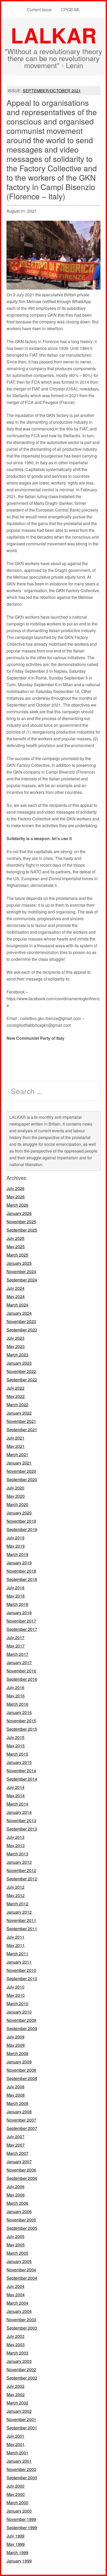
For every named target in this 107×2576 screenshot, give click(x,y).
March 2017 (17, 1654)
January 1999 (19, 2561)
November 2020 (21, 1471)
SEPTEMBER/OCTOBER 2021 (52, 91)
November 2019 (21, 1521)
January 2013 (19, 1862)
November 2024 (21, 1271)
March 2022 (17, 1405)
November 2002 (21, 2369)
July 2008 (15, 2087)
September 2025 (22, 1230)
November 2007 (21, 2120)
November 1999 (21, 2519)
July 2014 (15, 1787)
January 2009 (19, 2062)
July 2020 (15, 1488)
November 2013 (21, 1820)
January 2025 (19, 1263)
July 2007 (15, 2137)
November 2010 (21, 1970)
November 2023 (21, 1321)
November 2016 (21, 1671)
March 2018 (17, 1604)
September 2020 (22, 1479)
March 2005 (17, 2253)
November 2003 (21, 2320)
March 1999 (17, 2552)
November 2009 (21, 2020)
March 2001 (17, 2453)
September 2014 (22, 1779)
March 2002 (17, 2403)
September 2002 (22, 2378)
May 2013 (16, 1845)
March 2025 (17, 1255)
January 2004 (19, 2311)
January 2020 (19, 1513)
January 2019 (19, 1563)
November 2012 (21, 1870)
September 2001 (22, 2428)
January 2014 (19, 1812)
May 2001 (16, 2444)
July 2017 (15, 1637)
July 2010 (15, 1987)
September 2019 (22, 1529)
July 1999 (15, 2536)
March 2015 (17, 1754)
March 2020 (17, 1504)
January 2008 (19, 2112)
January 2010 (19, 2012)
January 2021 (19, 1463)
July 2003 (15, 2336)
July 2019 (15, 1538)
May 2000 (16, 2494)
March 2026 (17, 1205)
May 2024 (16, 1296)
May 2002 (16, 2394)
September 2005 (22, 2228)
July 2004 (15, 2286)
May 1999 (16, 2544)
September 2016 (22, 1679)
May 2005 (16, 2245)
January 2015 (19, 1762)
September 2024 (22, 1280)
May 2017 (16, 1646)
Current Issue (39, 9)
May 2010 (16, 1995)
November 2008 (21, 2070)
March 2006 (17, 2203)
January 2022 (19, 1413)
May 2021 (16, 1446)
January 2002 (19, 2411)
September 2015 (22, 1729)
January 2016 (19, 1712)
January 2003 (19, 2361)
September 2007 (22, 2128)
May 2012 (16, 1895)
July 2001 (15, 2436)
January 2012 (19, 1912)
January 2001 (19, 2461)
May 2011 (16, 1945)
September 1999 (22, 2528)
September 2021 (22, 1430)
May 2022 (16, 1396)
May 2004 (16, 2295)
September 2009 (22, 2028)
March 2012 (17, 1904)
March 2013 (17, 1854)
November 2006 (21, 2170)
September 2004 (22, 2278)
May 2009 (16, 2045)
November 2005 (21, 2220)
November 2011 (21, 1920)
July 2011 (15, 1937)
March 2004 (17, 2303)
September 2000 (22, 2478)
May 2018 (16, 1596)
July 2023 (15, 1338)
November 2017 (21, 1621)
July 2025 (15, 1238)
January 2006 (19, 2211)
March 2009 (17, 2053)
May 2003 (16, 2345)
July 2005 (15, 2236)
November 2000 (21, 2469)
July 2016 (15, 1687)
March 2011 (17, 1954)
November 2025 (21, 1222)
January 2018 (19, 1613)
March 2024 (17, 1305)
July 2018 (15, 1588)
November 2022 (21, 1371)
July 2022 (15, 1388)
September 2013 (22, 1829)
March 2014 (17, 1804)
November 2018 (21, 1571)
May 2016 (16, 1696)
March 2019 (17, 1554)
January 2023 (19, 1363)
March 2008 (17, 2103)
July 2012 (15, 1887)
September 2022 (22, 1380)
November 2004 (21, 2270)
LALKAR (54, 35)
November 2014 (21, 1771)
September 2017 (22, 1629)
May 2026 (16, 1197)
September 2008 (22, 2078)
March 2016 (17, 1704)
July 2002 (15, 2386)
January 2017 (19, 1662)
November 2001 (21, 2419)
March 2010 (17, 2003)
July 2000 (15, 2486)
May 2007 (16, 2145)
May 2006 (16, 2195)
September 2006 (22, 2178)
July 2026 (15, 1188)
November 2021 (21, 1421)
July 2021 (15, 1438)
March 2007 (17, 2153)
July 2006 (15, 2186)
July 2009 (15, 2037)
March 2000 (17, 2503)
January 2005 (19, 2261)
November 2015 (21, 1721)
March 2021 (17, 1454)
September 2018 (22, 1579)
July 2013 (15, 1837)
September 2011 (22, 1929)
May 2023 (16, 1346)
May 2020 (16, 1496)
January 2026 (19, 1213)
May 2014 (16, 1796)
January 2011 (19, 1962)
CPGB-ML (71, 9)
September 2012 (22, 1879)
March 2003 (17, 2353)
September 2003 (22, 2328)
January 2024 (19, 1313)
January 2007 (19, 2162)
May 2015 (16, 1746)
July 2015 (15, 1737)
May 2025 (16, 1247)
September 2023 (22, 1330)
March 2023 (17, 1355)
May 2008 (16, 2095)
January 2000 (19, 2511)
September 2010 (22, 1979)
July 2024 (15, 1288)
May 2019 (16, 1546)
